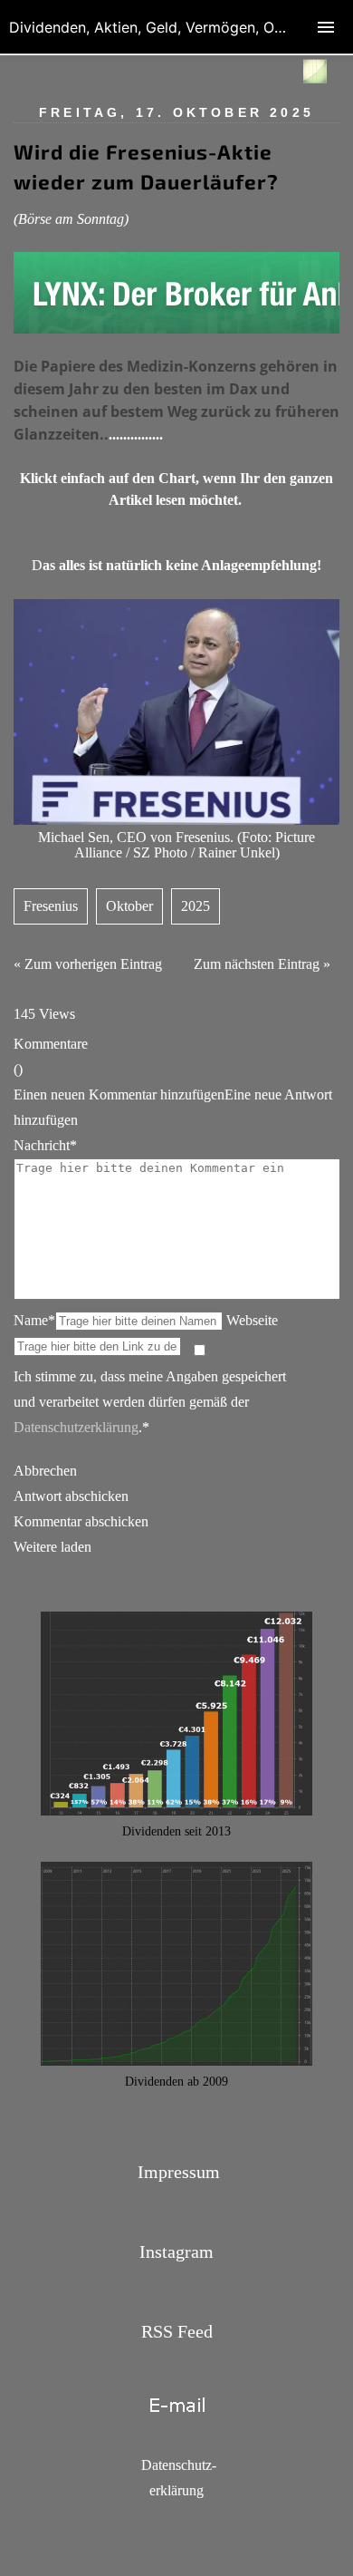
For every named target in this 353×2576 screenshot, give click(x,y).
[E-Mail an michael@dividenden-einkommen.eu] (177, 2425)
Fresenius (51, 906)
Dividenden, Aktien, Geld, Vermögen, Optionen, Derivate (181, 27)
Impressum (179, 2172)
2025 (196, 906)
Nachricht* (45, 1145)
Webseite (252, 1320)
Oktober (129, 906)
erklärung (176, 2490)
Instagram (176, 2252)
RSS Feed (177, 2331)
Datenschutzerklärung (76, 1427)
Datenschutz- (179, 2465)
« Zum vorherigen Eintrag (88, 964)
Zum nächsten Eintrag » (262, 964)
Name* (34, 1320)
